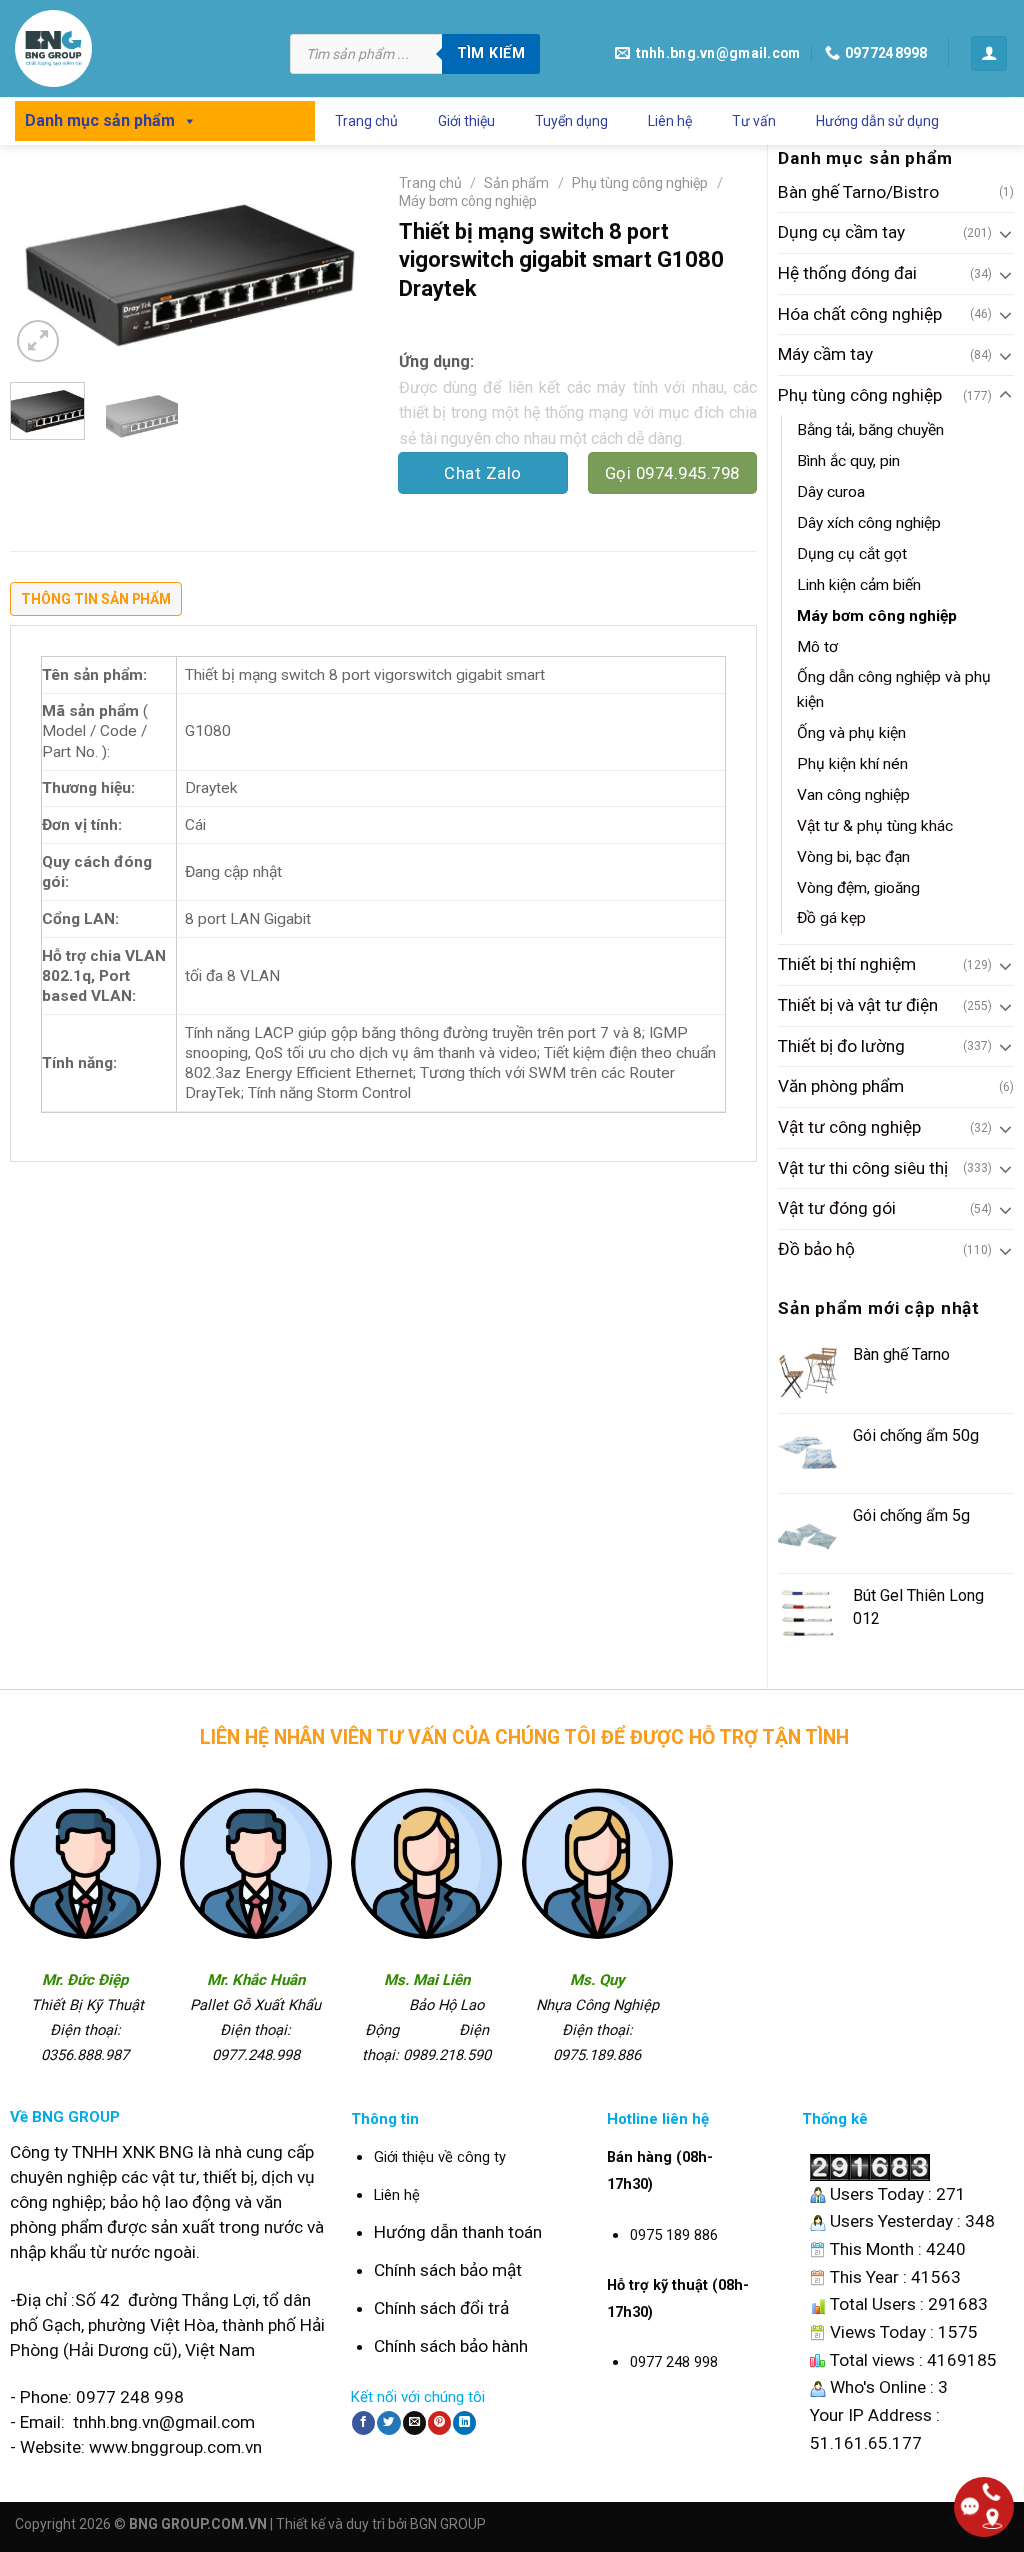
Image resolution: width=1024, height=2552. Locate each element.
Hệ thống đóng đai (847, 273)
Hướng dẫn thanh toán (458, 2232)
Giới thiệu (466, 121)
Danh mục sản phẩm (100, 120)
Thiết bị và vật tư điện (858, 1005)
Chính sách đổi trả (441, 2308)
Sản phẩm (516, 183)
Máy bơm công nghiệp (877, 616)
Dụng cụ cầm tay (841, 232)
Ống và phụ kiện (851, 733)
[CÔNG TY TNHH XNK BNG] (137, 48)
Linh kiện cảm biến (859, 585)
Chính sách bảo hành (451, 2346)
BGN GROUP (448, 2524)
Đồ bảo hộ (816, 1249)
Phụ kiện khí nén (852, 764)
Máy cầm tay (825, 354)
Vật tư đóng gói (837, 1208)
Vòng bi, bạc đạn (853, 857)
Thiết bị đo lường (841, 1046)
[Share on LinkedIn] (464, 2423)
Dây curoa (831, 492)
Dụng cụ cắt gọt (852, 554)
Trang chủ (366, 121)
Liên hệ (670, 121)
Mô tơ (817, 647)
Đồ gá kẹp (831, 918)
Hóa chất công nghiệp (860, 314)
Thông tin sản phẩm (96, 599)
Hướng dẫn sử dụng (877, 121)
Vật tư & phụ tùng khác (875, 826)
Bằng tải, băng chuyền (870, 430)
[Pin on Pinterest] (439, 2423)
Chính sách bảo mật (448, 2270)
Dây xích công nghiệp (869, 523)
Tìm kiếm (491, 53)
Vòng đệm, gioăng (858, 888)
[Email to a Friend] (414, 2423)
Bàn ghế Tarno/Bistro (858, 192)
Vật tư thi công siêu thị (863, 1168)
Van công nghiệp (853, 795)
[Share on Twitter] (388, 2423)
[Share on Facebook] (363, 2423)
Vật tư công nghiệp (849, 1127)
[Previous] (42, 267)
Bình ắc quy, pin (848, 461)
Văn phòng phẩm (841, 1086)
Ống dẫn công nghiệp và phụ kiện (894, 689)
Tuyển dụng (571, 121)
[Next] (336, 267)
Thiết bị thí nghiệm (847, 964)
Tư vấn (754, 121)
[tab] (96, 604)
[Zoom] (38, 341)
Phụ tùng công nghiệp (860, 395)
